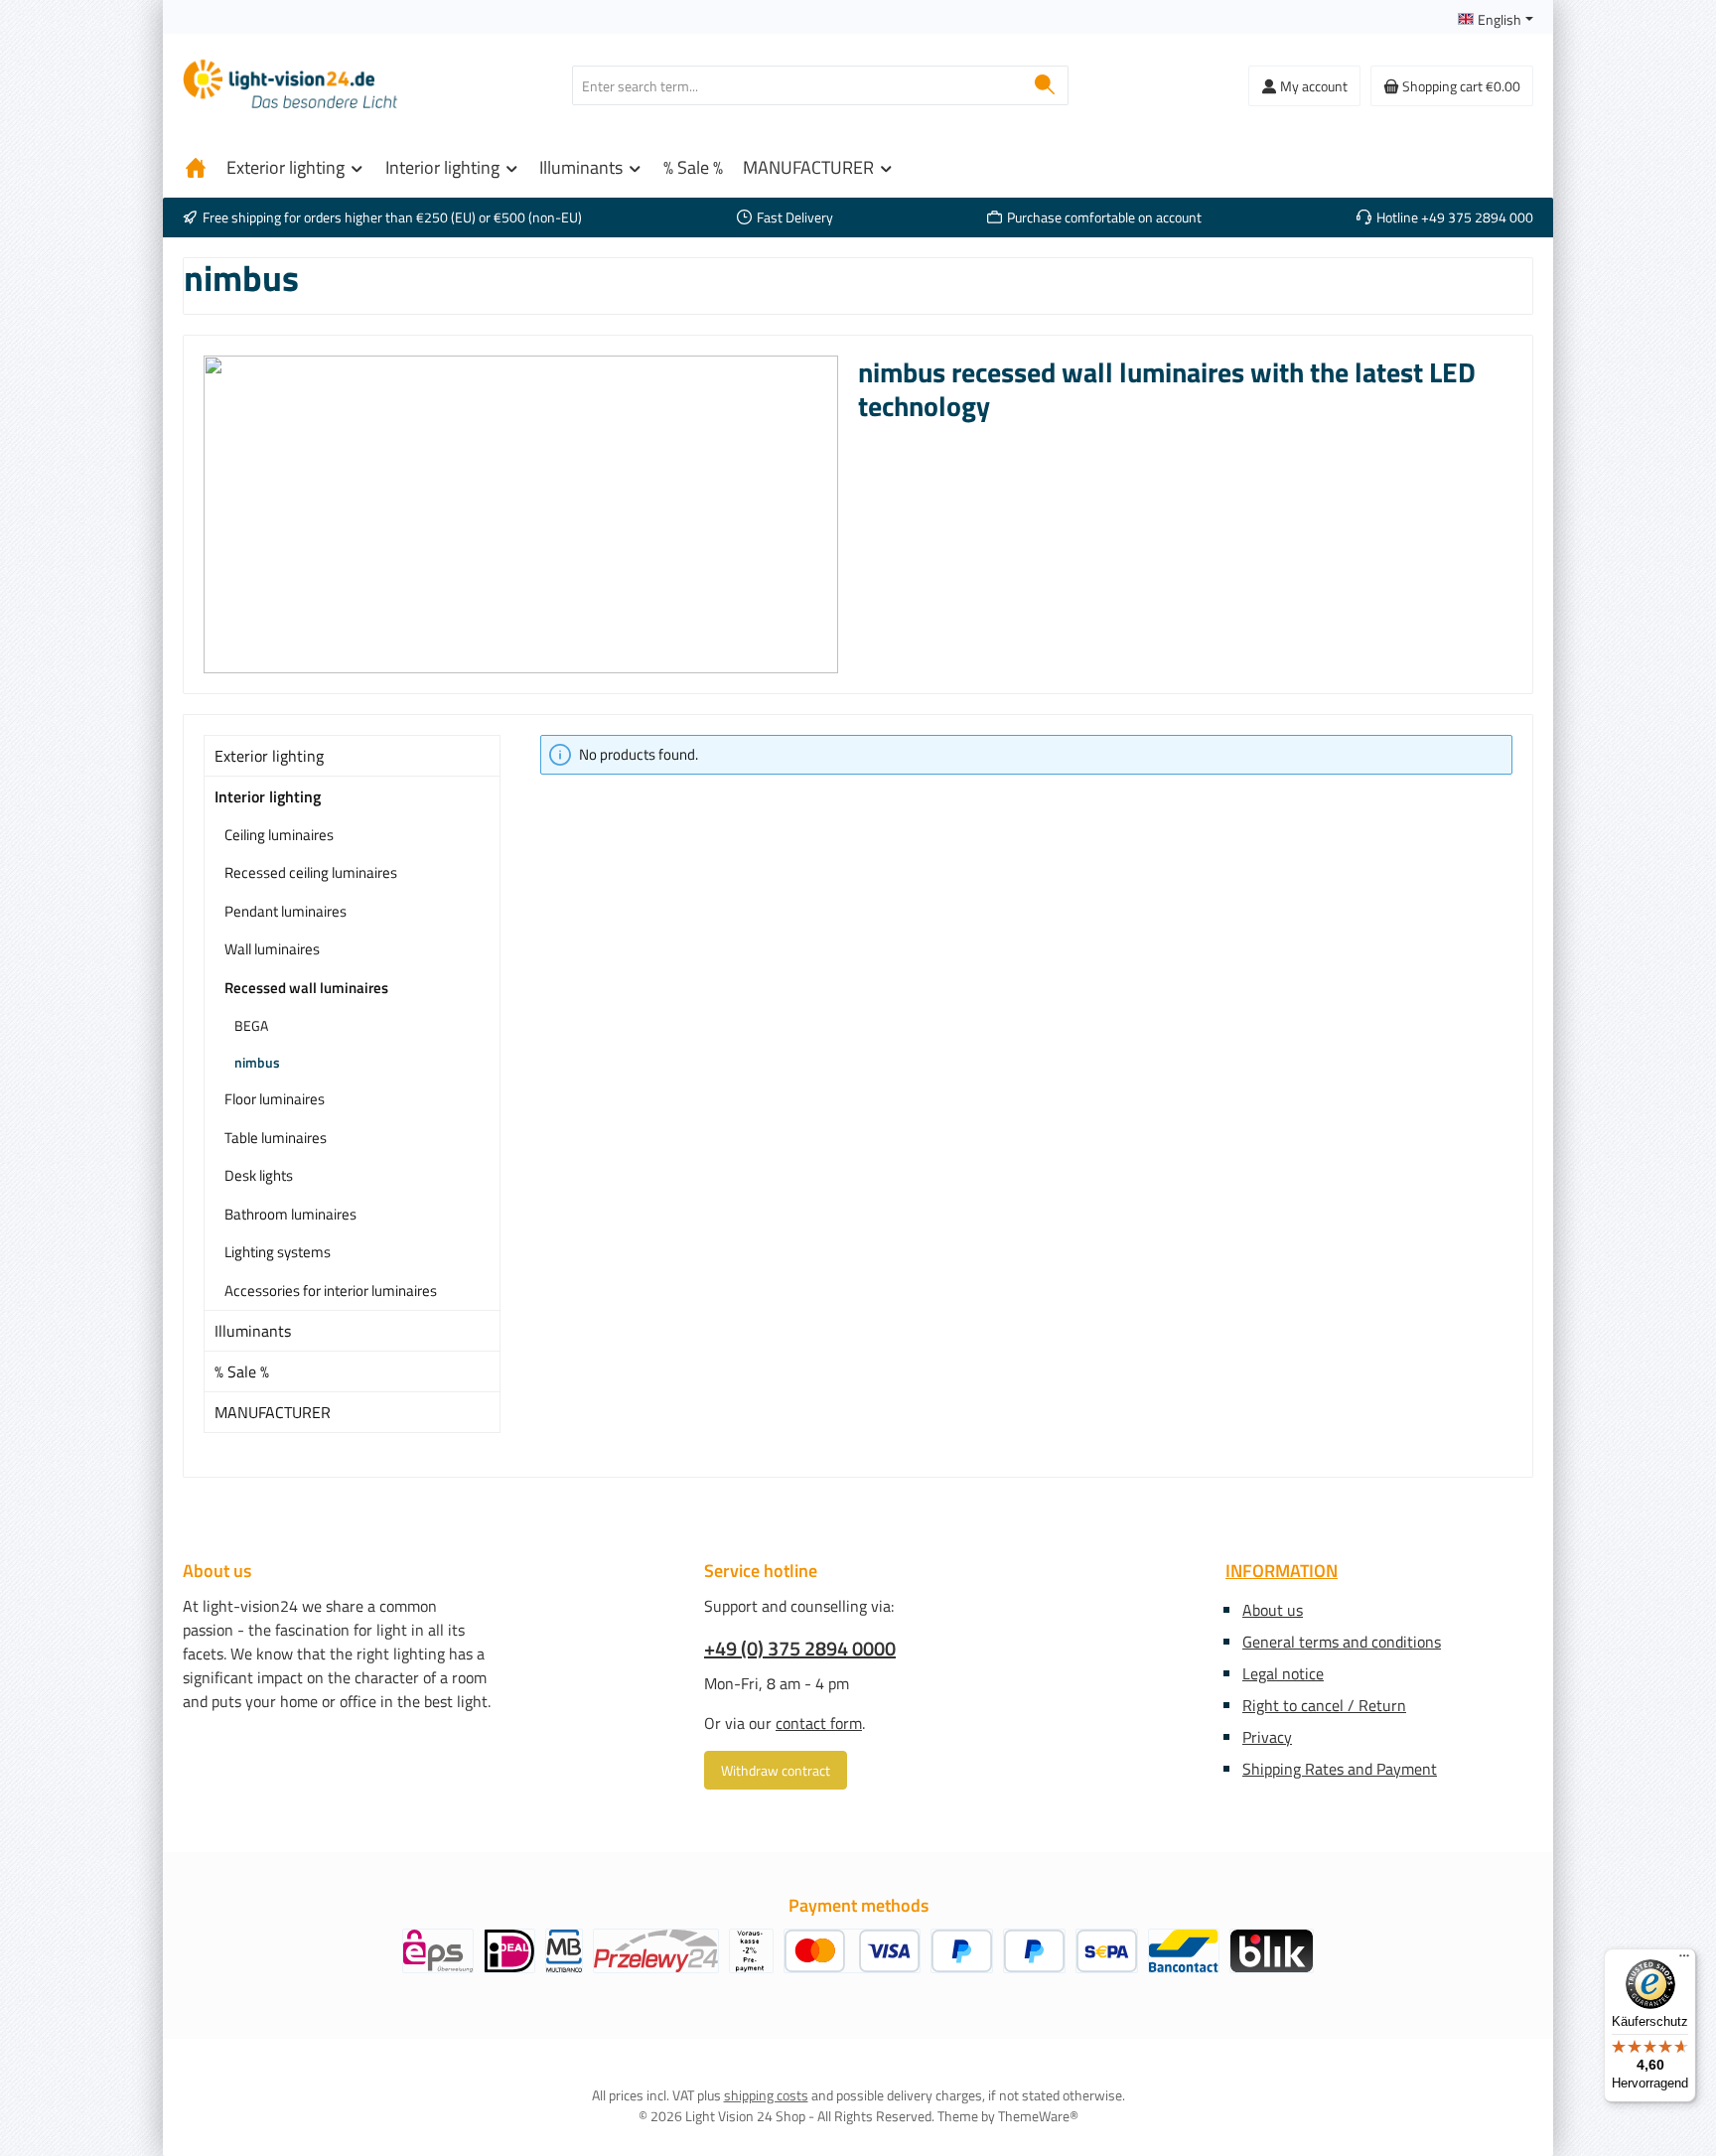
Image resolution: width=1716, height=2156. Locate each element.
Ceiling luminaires (279, 835)
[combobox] (797, 85)
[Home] (196, 168)
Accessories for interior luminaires (331, 1291)
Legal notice (1283, 1673)
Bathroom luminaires (290, 1214)
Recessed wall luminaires (306, 988)
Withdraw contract (776, 1770)
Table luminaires (276, 1138)
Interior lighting (268, 796)
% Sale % (242, 1371)
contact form (819, 1723)
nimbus (257, 1062)
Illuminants (253, 1331)
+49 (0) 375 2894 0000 (800, 1649)
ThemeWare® (1038, 2116)
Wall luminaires (272, 949)
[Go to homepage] (292, 86)
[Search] (1045, 85)
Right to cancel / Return (1324, 1705)
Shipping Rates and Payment (1340, 1769)
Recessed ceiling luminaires (311, 872)
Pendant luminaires (286, 911)
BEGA (251, 1025)
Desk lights (259, 1175)
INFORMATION (1282, 1571)
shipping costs (766, 2095)
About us (1273, 1610)
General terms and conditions (1342, 1642)
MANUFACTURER (273, 1412)
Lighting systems (278, 1252)
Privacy (1267, 1737)
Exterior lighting (269, 756)
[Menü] (1684, 1960)
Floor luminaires (275, 1099)
